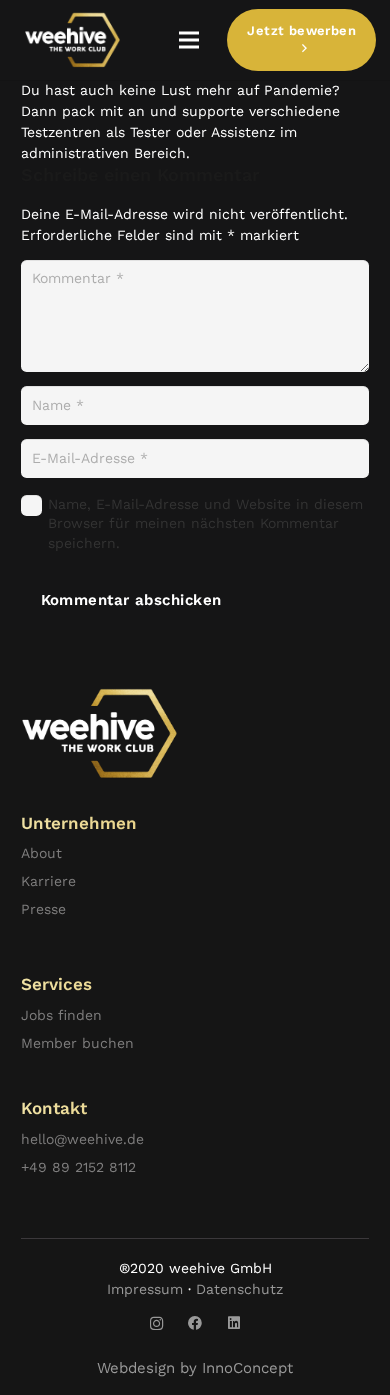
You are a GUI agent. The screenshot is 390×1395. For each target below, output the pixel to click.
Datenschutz (239, 1289)
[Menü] (189, 40)
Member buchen (77, 1043)
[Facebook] (195, 1323)
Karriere (48, 881)
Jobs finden (61, 1015)
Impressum (145, 1289)
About (41, 853)
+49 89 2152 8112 (78, 1167)
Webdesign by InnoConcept (195, 1368)
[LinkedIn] (234, 1323)
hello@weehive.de (82, 1139)
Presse (43, 909)
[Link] (72, 40)
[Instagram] (156, 1323)
